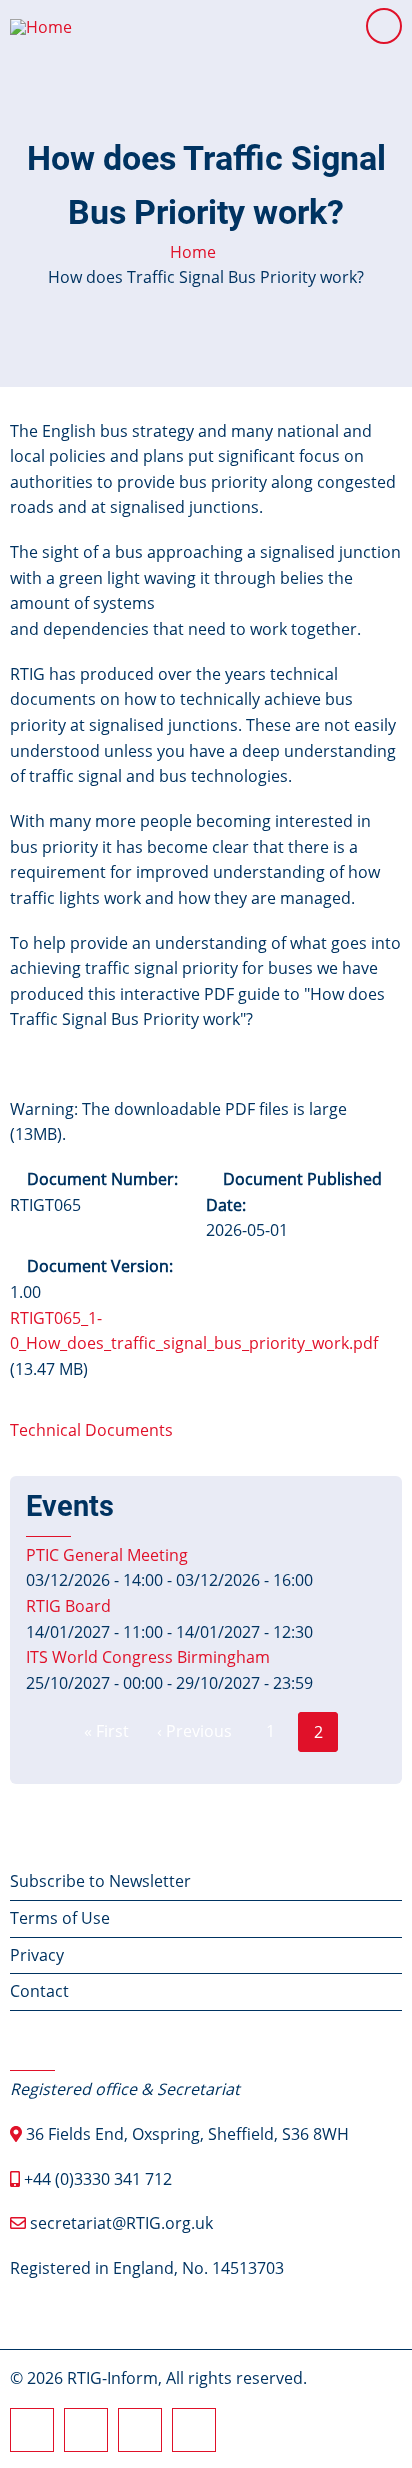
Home (193, 252)
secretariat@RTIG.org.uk (121, 2223)
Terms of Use (60, 1918)
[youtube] (194, 2430)
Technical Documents (91, 1430)
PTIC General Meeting (107, 1555)
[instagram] (86, 2430)
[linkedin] (140, 2430)
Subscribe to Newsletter (100, 1881)
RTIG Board (68, 1606)
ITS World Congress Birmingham (148, 1657)
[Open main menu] (384, 26)
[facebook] (32, 2430)
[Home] (41, 25)
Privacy (37, 1955)
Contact (39, 1991)
